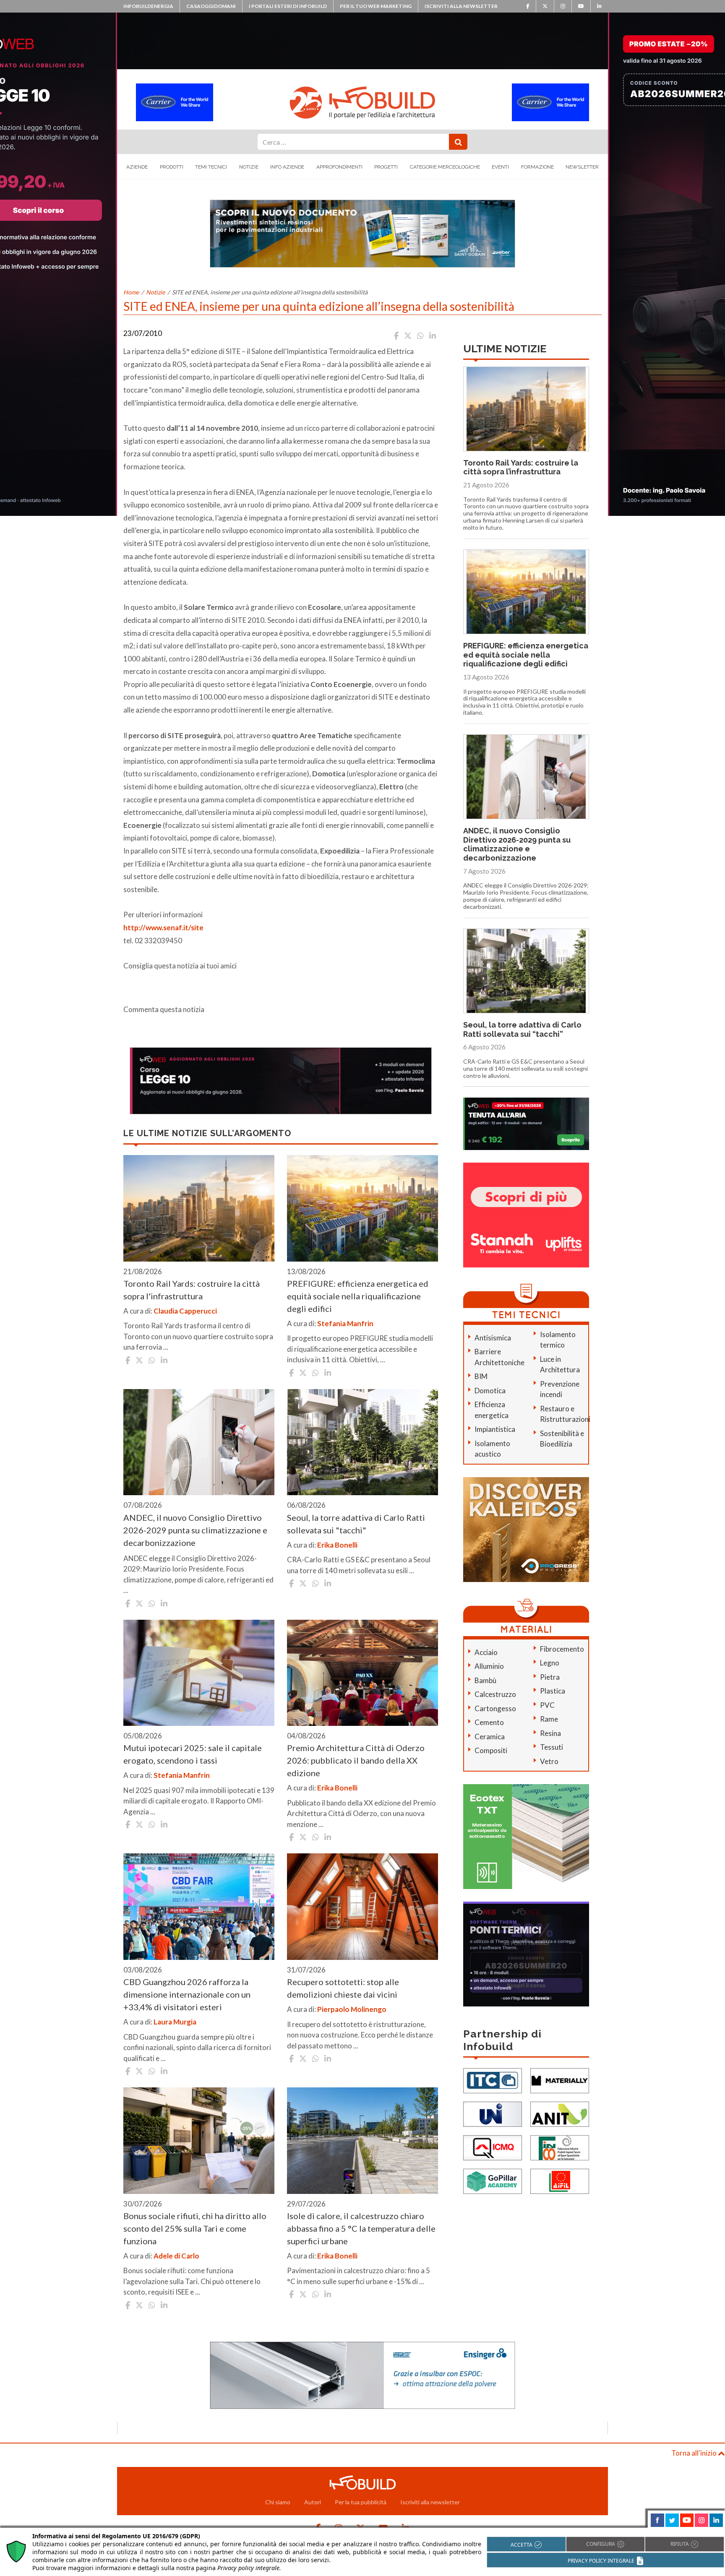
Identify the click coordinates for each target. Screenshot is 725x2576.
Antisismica (493, 1338)
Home (131, 292)
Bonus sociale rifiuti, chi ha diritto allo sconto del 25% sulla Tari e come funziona (195, 2228)
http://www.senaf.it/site (163, 928)
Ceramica (490, 1737)
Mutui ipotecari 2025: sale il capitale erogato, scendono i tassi (193, 1754)
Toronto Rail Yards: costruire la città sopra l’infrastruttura (521, 467)
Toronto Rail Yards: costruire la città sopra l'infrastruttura (192, 1290)
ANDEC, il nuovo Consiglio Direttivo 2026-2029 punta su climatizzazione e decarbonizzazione (195, 1530)
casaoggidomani (211, 6)
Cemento (489, 1722)
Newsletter (582, 167)
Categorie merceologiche (445, 167)
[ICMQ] (493, 2147)
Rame (549, 1719)
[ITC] (493, 2080)
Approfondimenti (339, 167)
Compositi (491, 1750)
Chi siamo (278, 2502)
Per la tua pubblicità (361, 2502)
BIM (481, 1376)
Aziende (137, 167)
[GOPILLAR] (493, 2181)
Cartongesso (495, 1708)
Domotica (490, 1391)
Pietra (550, 1677)
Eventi (500, 167)
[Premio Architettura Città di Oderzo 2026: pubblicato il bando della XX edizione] (362, 1673)
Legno (550, 1663)
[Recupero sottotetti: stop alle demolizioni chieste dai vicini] (362, 1907)
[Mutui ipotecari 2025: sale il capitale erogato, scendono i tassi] (199, 1673)
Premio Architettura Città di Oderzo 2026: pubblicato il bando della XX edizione (356, 1760)
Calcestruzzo (495, 1694)
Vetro (549, 1761)
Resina (550, 1733)
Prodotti (172, 167)
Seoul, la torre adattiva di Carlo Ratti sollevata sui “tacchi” (522, 1029)
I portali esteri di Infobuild (288, 6)
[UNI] (493, 2114)
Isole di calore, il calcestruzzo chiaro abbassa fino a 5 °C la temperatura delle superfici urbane (361, 2228)
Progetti (386, 167)
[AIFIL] (560, 2181)
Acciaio (486, 1652)
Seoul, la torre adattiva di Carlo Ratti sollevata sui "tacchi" (356, 1524)
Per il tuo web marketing (376, 6)
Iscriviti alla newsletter (461, 6)
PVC (547, 1705)
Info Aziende (287, 167)
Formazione (537, 167)
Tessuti (552, 1747)
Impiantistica (495, 1429)
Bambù (485, 1680)
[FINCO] (560, 2147)
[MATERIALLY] (560, 2080)
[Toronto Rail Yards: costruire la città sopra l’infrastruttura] (199, 1208)
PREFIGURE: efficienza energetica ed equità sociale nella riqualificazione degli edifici (358, 1296)
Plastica (553, 1691)
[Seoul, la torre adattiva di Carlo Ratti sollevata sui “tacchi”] (362, 1442)
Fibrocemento (562, 1649)
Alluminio (489, 1666)
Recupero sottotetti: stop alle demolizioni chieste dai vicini (343, 1988)
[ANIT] (560, 2114)
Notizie (249, 167)
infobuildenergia (148, 6)
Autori (313, 2502)
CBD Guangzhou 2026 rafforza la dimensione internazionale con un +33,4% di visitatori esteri (187, 1994)
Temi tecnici (211, 167)
